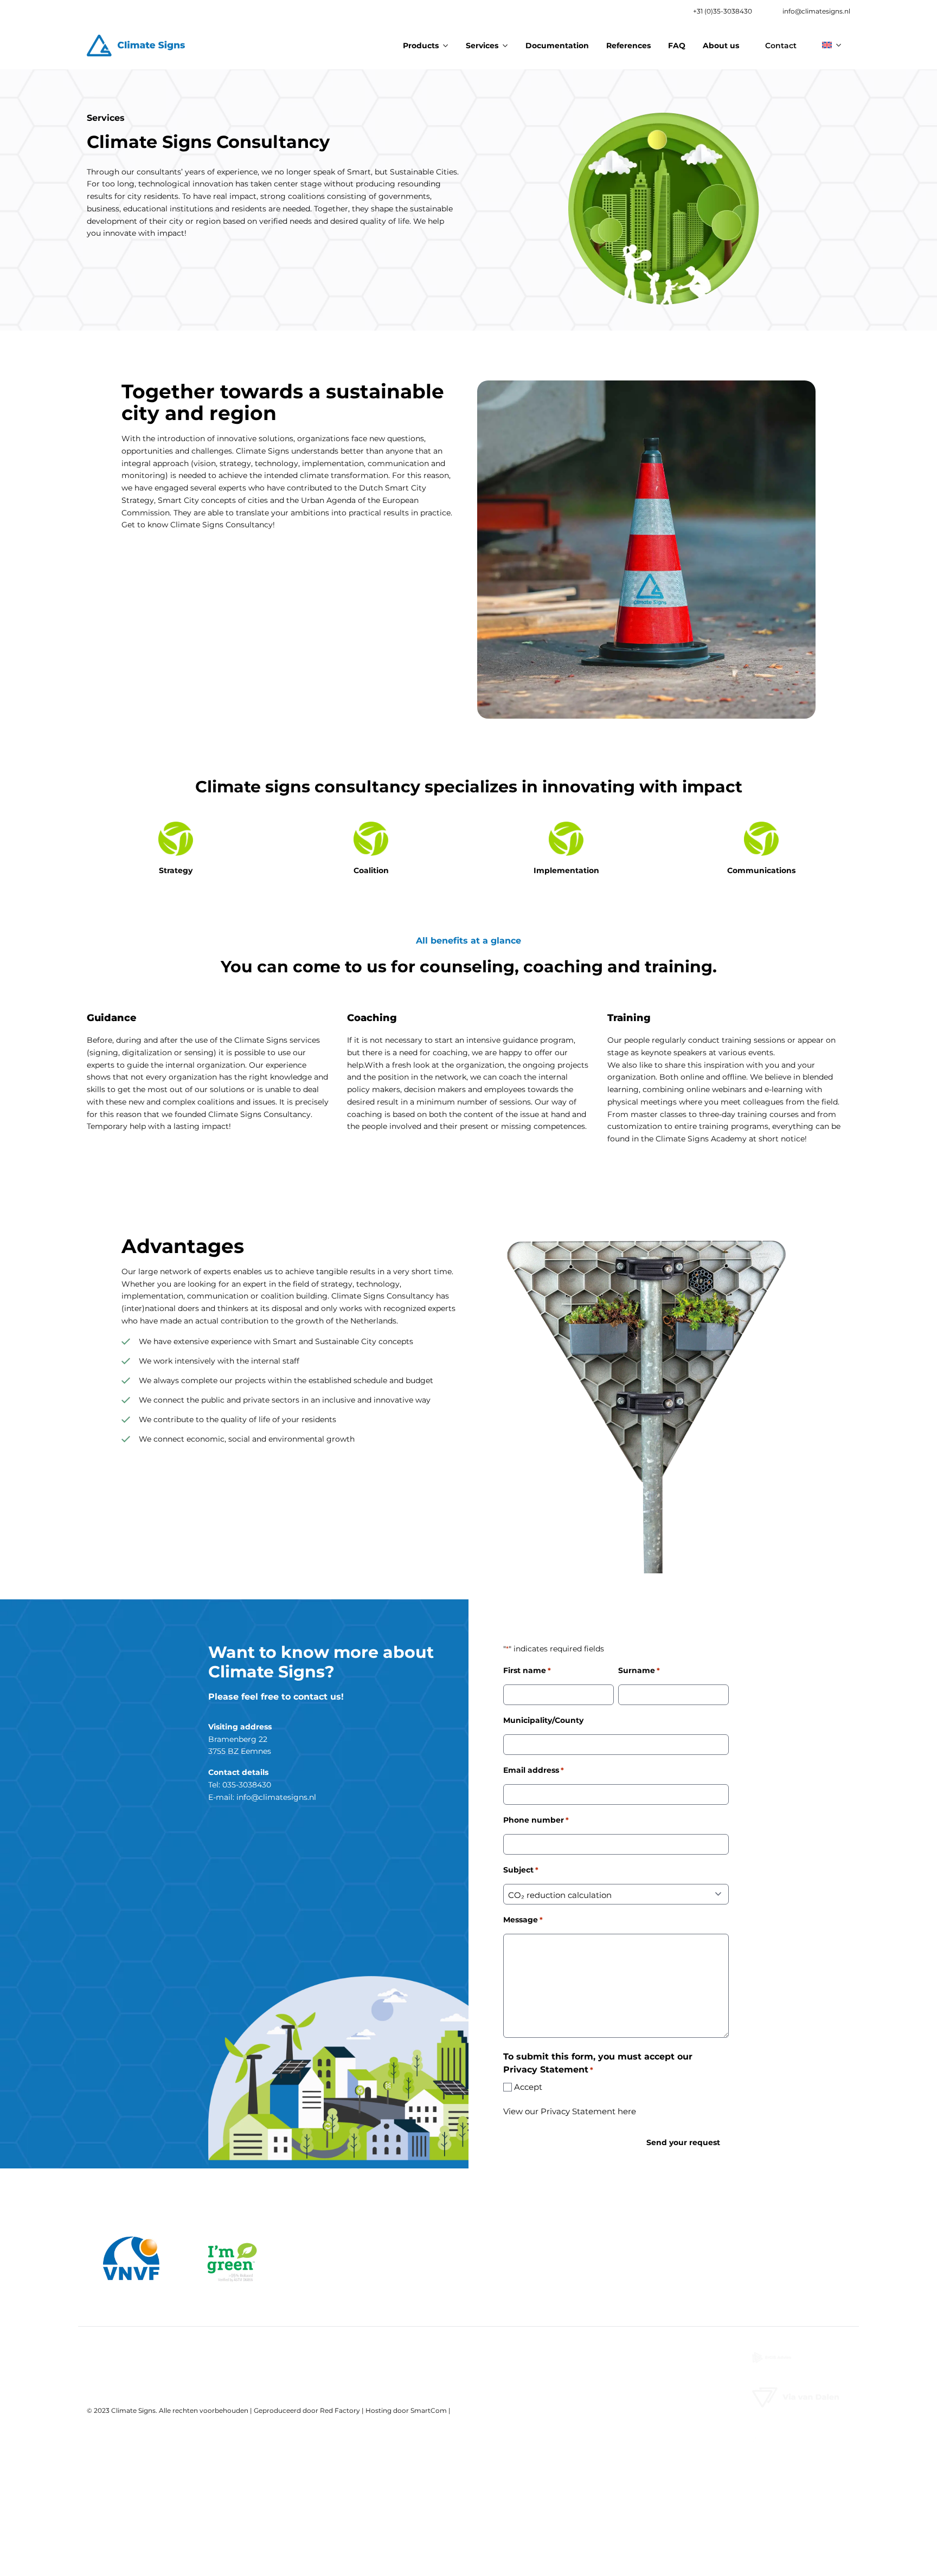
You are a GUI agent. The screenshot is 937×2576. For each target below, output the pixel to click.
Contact (781, 46)
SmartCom (429, 2410)
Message (523, 1920)
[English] (832, 44)
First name (527, 1670)
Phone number (536, 1820)
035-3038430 (247, 1785)
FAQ (677, 46)
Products (421, 46)
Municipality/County (543, 1720)
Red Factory (340, 2410)
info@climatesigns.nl (816, 11)
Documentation (557, 46)
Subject (521, 1870)
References (628, 46)
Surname (639, 1670)
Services (482, 46)
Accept (528, 2087)
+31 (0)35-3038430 (723, 11)
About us (721, 46)
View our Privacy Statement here (570, 2111)
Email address (534, 1770)
